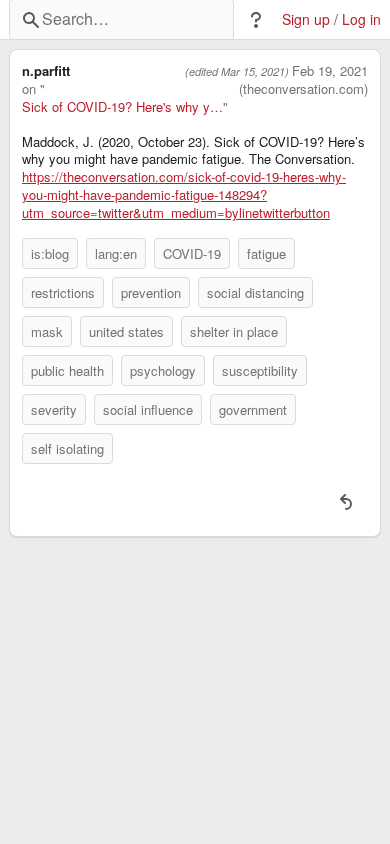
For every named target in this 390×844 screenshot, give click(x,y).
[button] (256, 20)
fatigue (266, 253)
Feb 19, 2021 (330, 71)
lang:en (116, 253)
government (253, 409)
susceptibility (260, 370)
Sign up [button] (306, 19)
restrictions (63, 292)
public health (67, 370)
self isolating (67, 448)
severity (54, 409)
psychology (163, 370)
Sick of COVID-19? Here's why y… (122, 107)
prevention (151, 292)
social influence (148, 409)
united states (126, 331)
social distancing (255, 292)
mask (47, 331)
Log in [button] (361, 19)
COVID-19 (192, 253)
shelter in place (234, 331)
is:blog (50, 253)
